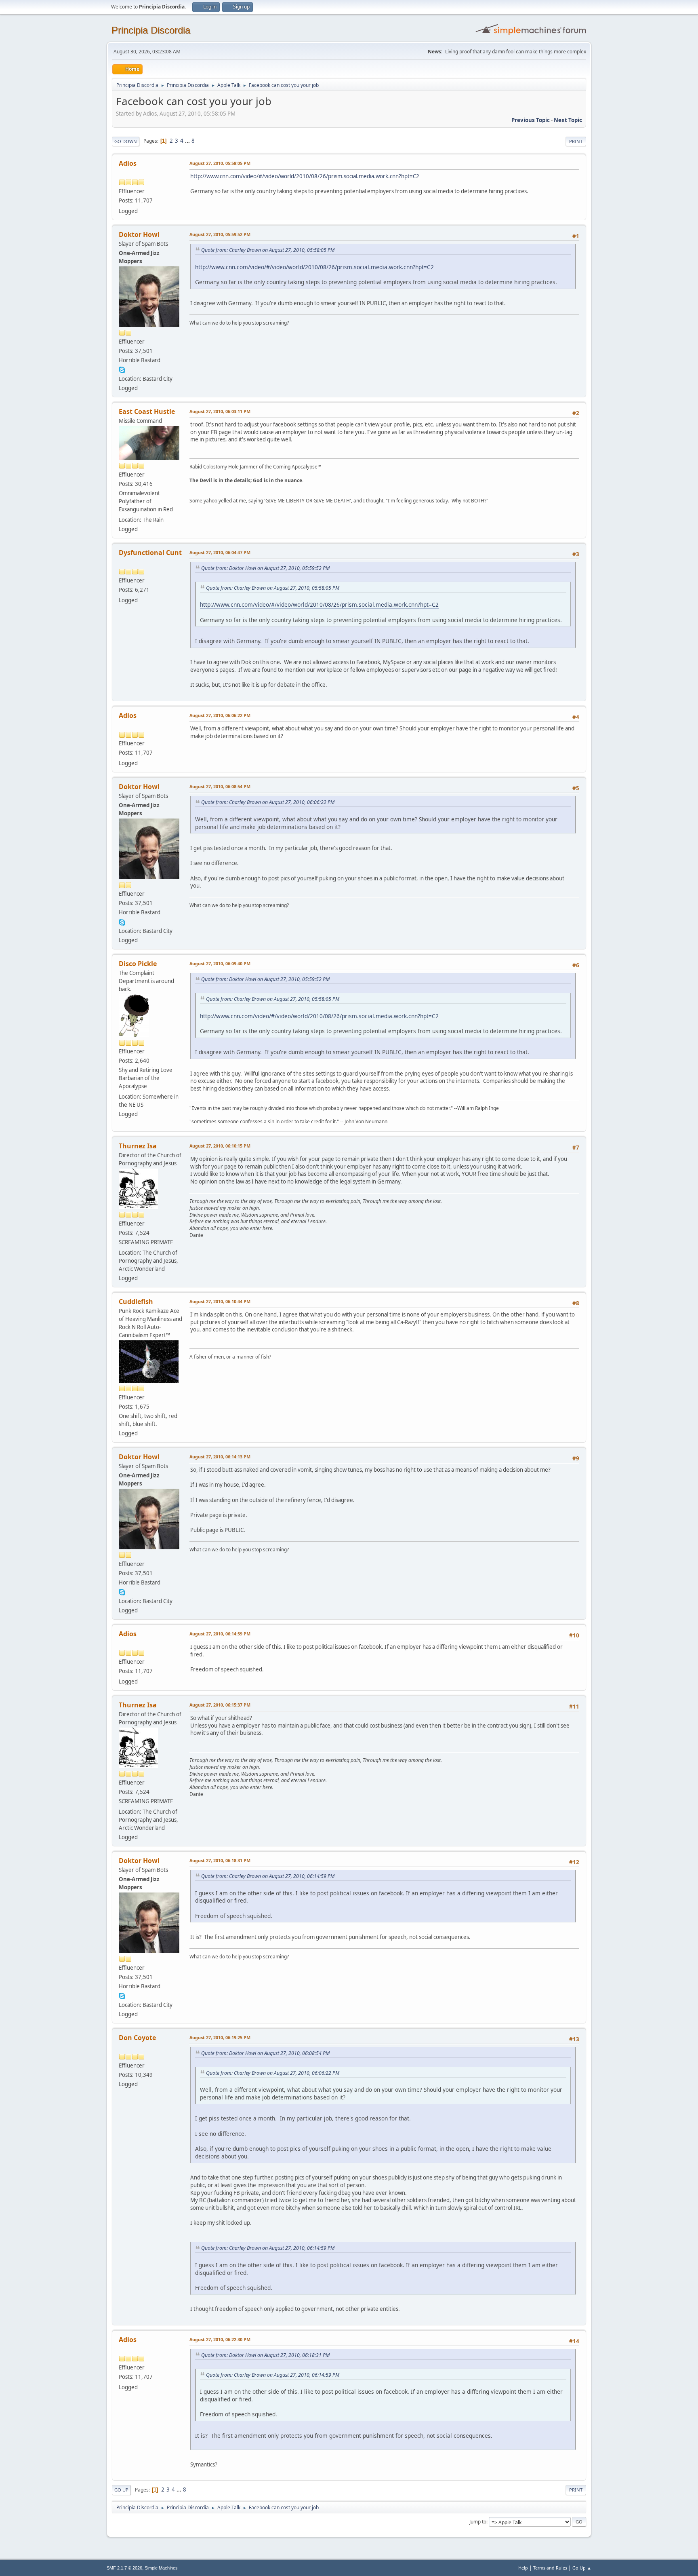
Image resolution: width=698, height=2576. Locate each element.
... (188, 141)
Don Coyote (137, 2038)
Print (576, 141)
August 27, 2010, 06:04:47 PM (220, 552)
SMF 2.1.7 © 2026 (124, 2568)
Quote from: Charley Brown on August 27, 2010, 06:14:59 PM (268, 1876)
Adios (128, 163)
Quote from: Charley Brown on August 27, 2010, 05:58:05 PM (268, 250)
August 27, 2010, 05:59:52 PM (220, 234)
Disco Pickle (138, 964)
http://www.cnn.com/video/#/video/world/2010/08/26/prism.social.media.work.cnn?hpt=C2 (305, 176)
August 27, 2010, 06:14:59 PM (220, 1634)
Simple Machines (161, 2568)
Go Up (121, 2490)
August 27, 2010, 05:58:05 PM (220, 163)
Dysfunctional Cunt (150, 553)
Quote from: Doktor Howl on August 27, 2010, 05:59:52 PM (265, 568)
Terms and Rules (550, 2568)
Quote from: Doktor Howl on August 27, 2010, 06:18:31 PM (265, 2355)
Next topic (568, 120)
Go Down (126, 141)
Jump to (478, 2522)
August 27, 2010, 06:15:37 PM (220, 1705)
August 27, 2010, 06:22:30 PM (220, 2339)
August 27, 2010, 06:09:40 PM (220, 963)
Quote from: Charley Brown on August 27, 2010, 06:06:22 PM (268, 802)
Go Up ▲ (582, 2568)
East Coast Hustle (147, 411)
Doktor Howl (139, 234)
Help (523, 2568)
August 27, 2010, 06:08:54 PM (220, 786)
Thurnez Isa (138, 1146)
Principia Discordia (151, 30)
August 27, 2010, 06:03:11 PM (220, 411)
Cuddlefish (136, 1302)
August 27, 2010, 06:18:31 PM (220, 1860)
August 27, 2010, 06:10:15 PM (220, 1146)
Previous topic (531, 120)
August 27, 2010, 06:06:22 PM (220, 715)
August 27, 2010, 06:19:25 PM (220, 2037)
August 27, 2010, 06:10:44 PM (220, 1301)
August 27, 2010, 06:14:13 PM (220, 1457)
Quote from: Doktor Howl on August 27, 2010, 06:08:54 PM (265, 2053)
